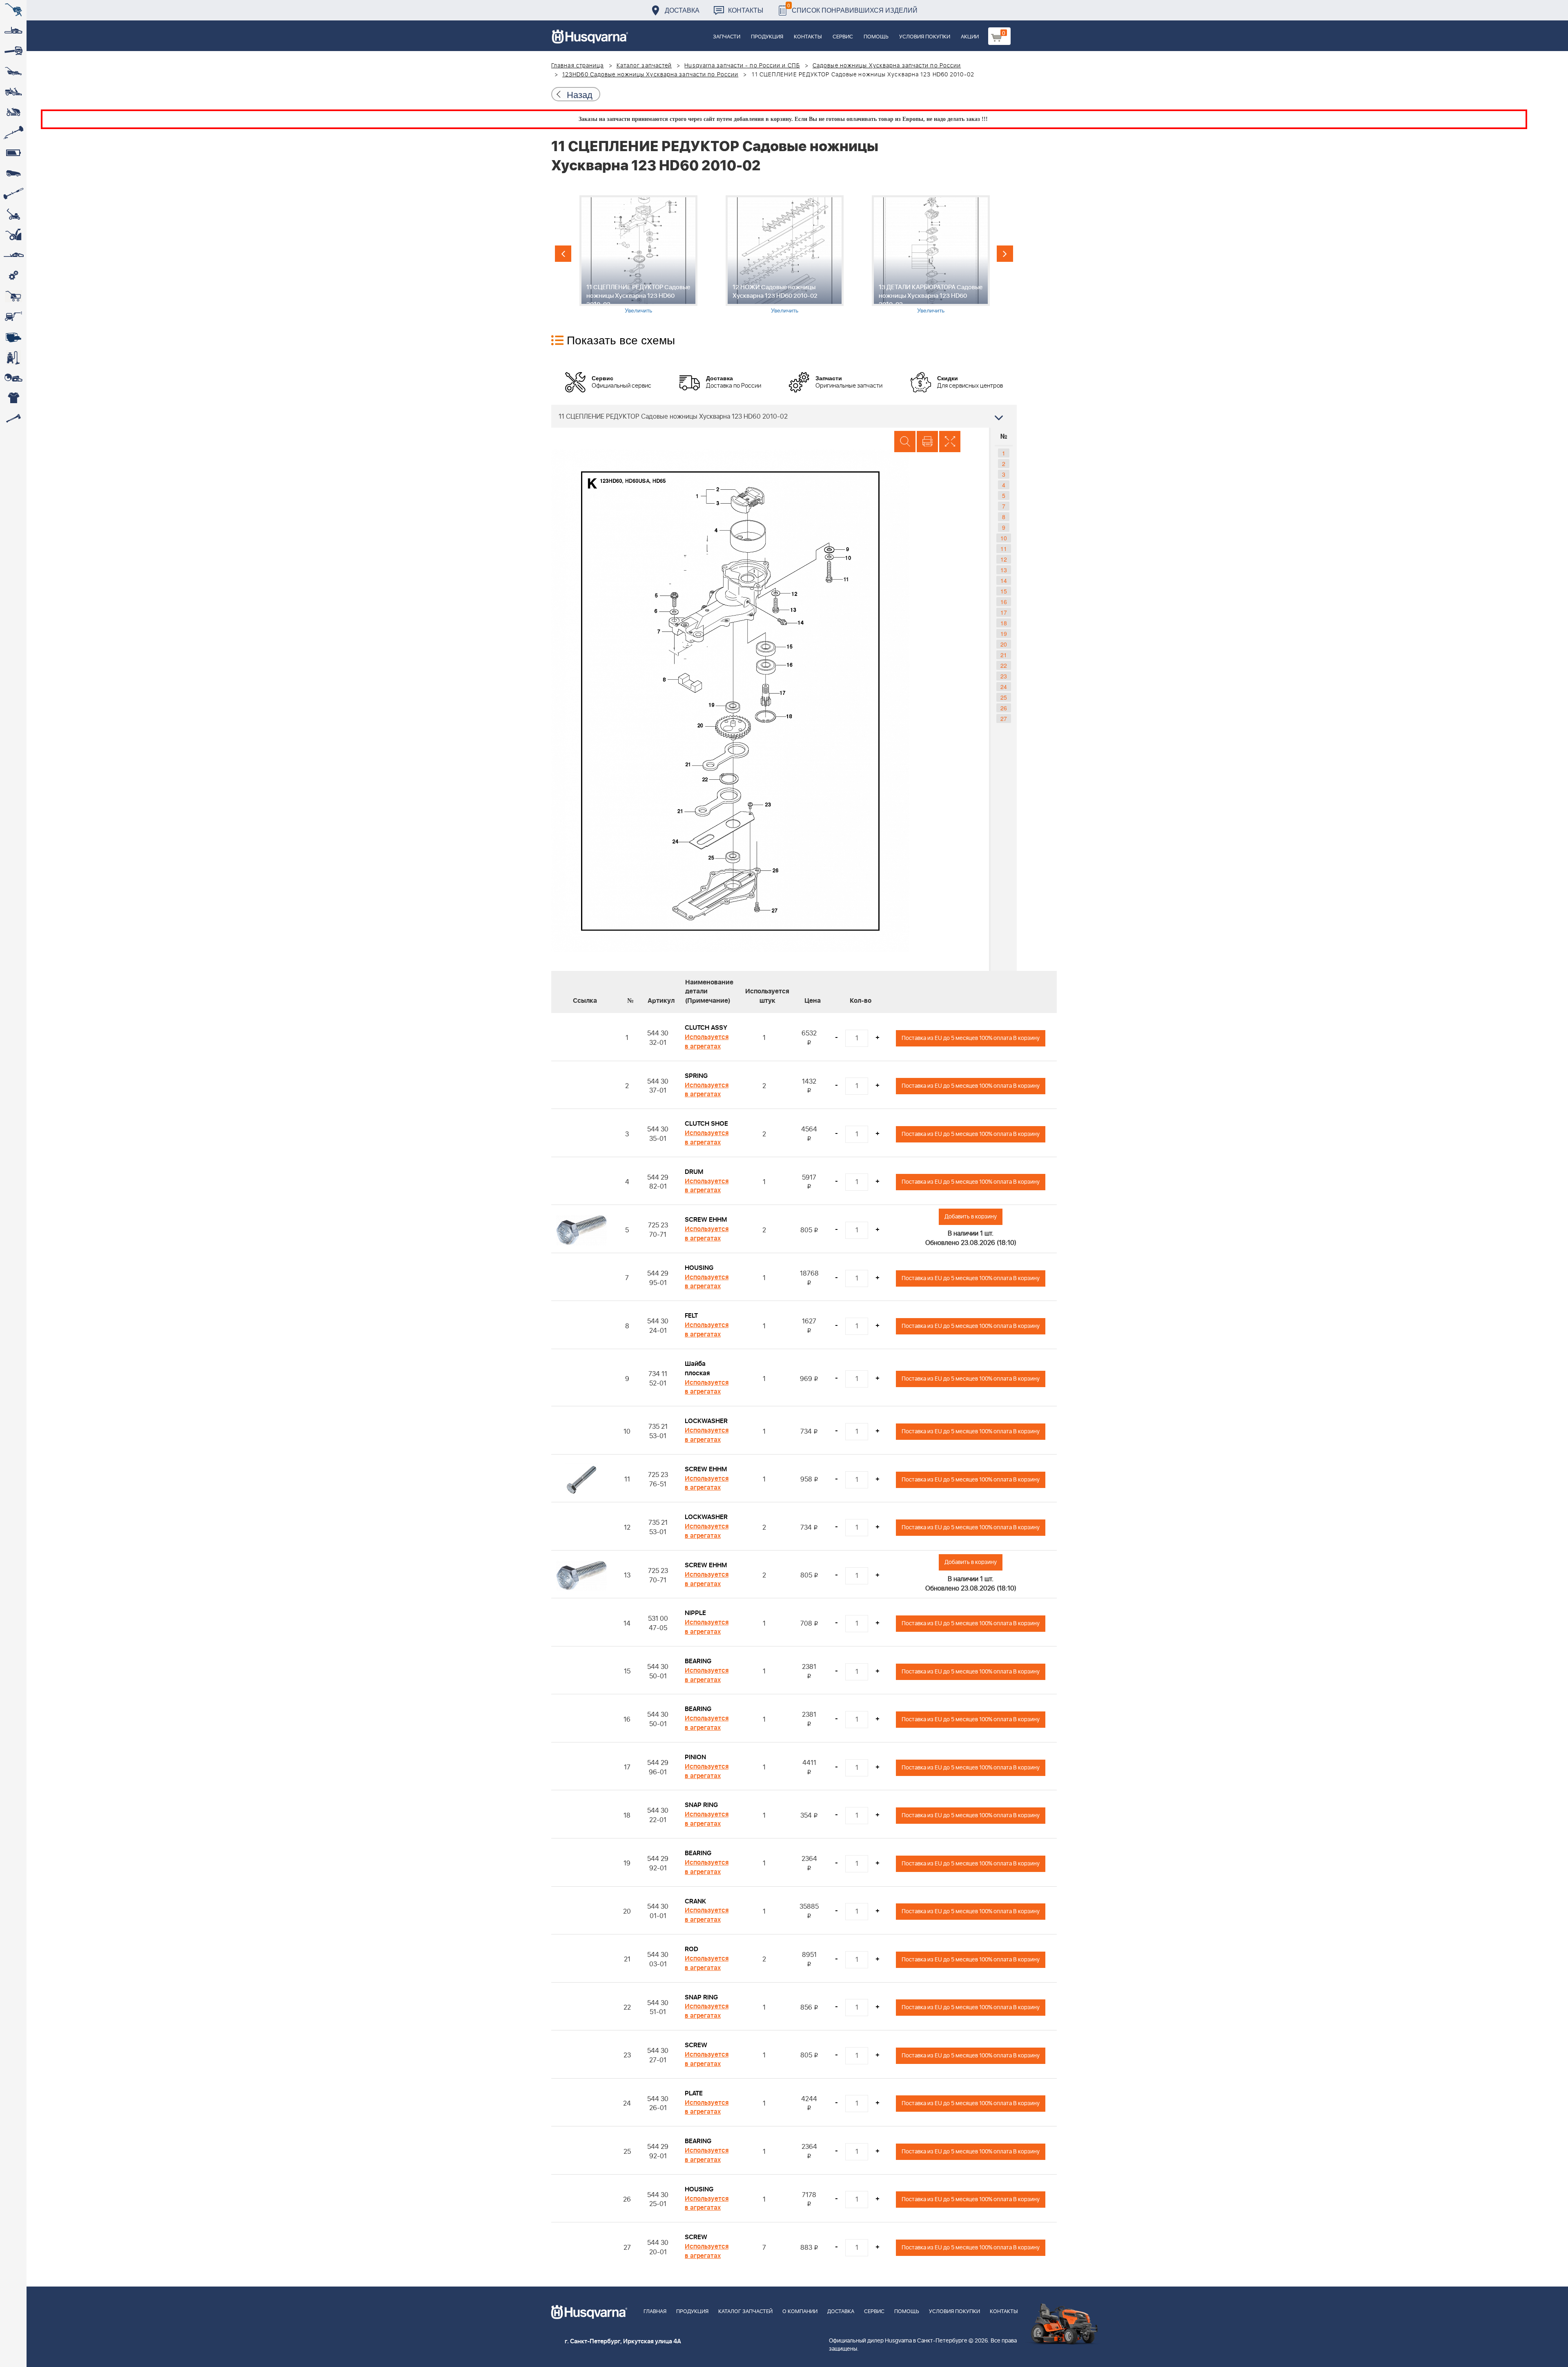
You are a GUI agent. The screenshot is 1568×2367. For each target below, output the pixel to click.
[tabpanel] (638, 255)
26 (1004, 708)
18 (1004, 623)
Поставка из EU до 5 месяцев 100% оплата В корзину (971, 1038)
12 (1004, 559)
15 (1004, 591)
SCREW (696, 2045)
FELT (691, 1316)
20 (1004, 644)
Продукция (767, 37)
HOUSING (699, 1268)
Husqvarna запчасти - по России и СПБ (742, 66)
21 (1004, 655)
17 (1004, 612)
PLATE (694, 2093)
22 (1004, 665)
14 (1004, 580)
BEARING (698, 1661)
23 (1004, 676)
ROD (692, 1949)
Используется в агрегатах (707, 1042)
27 (1004, 718)
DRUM (694, 1172)
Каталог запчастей (644, 66)
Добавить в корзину (971, 1217)
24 (1004, 687)
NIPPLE (695, 1613)
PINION (695, 1757)
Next (1005, 254)
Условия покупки (925, 37)
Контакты (746, 10)
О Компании (800, 2312)
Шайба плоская (697, 1369)
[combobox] (784, 416)
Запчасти (727, 37)
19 (1004, 634)
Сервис (843, 37)
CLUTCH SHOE (706, 1124)
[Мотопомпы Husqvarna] (13, 337)
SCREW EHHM (706, 1220)
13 (1004, 570)
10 (1004, 538)
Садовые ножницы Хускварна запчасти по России (887, 66)
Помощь (876, 37)
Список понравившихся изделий (852, 8)
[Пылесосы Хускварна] (13, 357)
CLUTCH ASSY (706, 1028)
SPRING (696, 1076)
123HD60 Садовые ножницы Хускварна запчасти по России (650, 75)
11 (1004, 549)
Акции (970, 37)
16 (1004, 602)
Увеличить (638, 310)
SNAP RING (701, 1805)
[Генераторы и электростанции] (13, 296)
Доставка (682, 10)
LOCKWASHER (706, 1421)
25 (1004, 697)
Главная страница (578, 66)
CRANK (695, 1901)
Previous (563, 254)
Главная (655, 2312)
